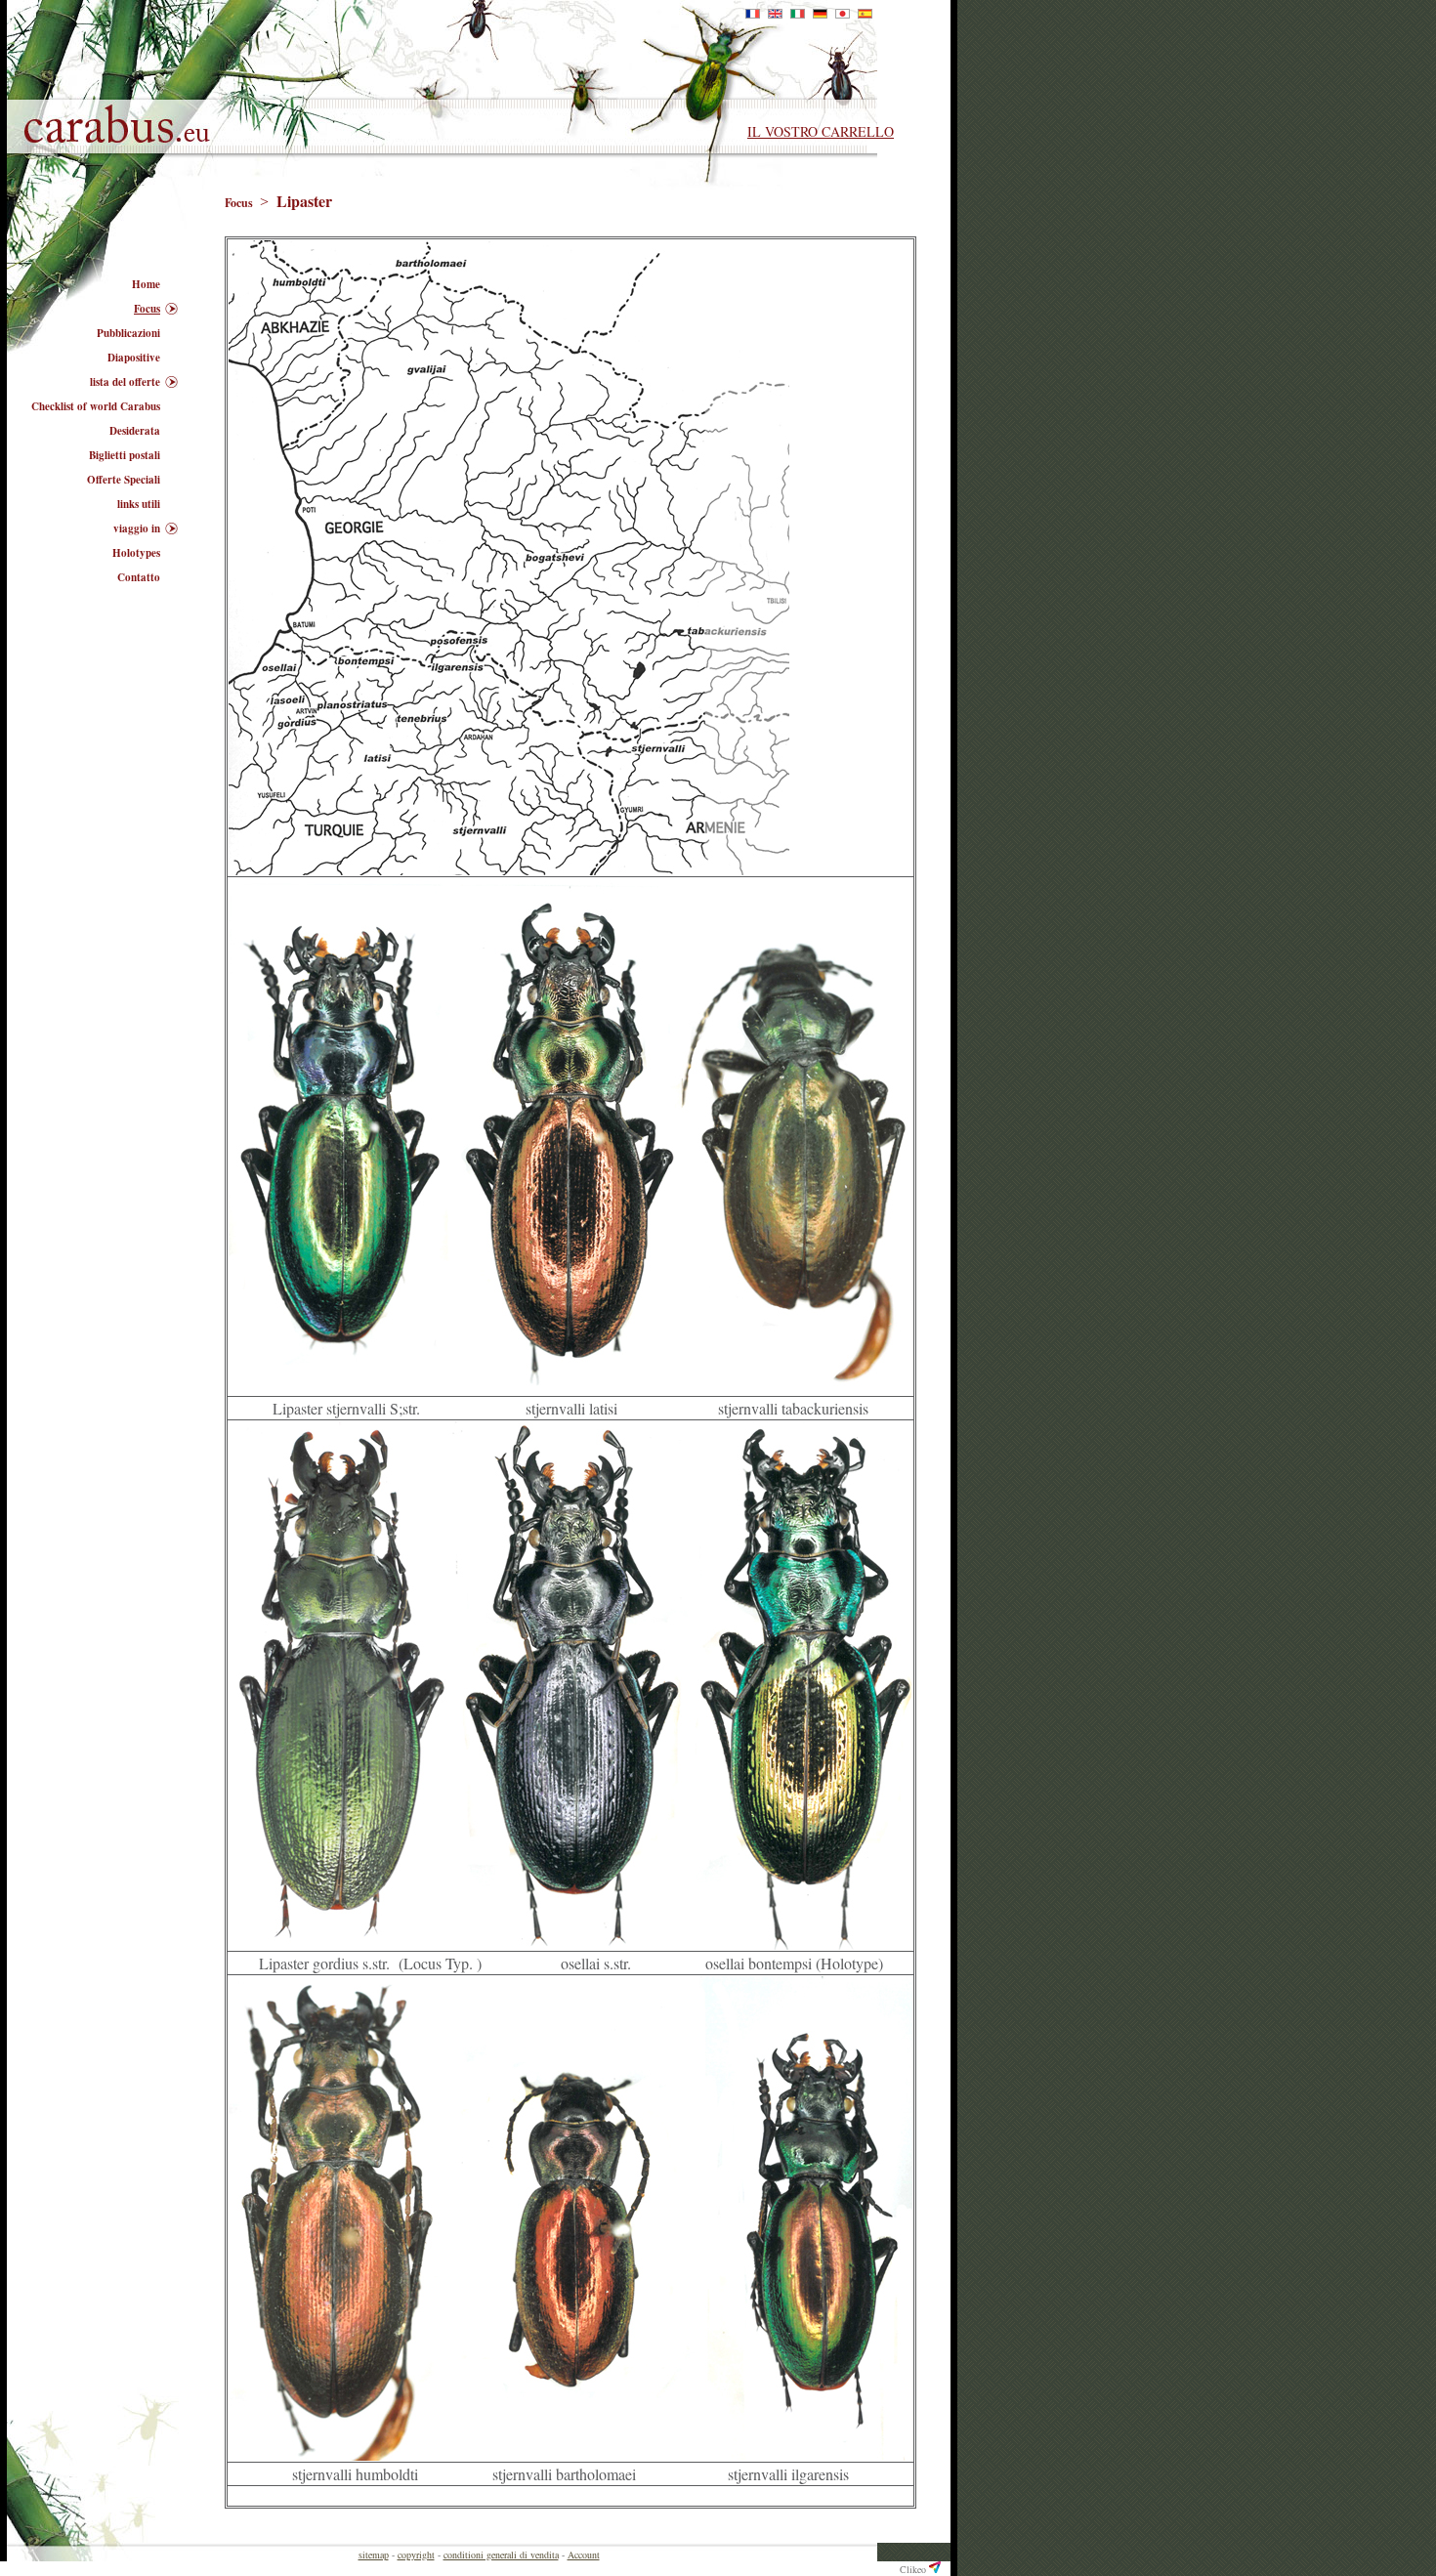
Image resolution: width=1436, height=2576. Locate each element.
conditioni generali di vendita (501, 2555)
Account (584, 2555)
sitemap (374, 2555)
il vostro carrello (821, 131)
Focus (240, 203)
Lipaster (304, 201)
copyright (416, 2555)
